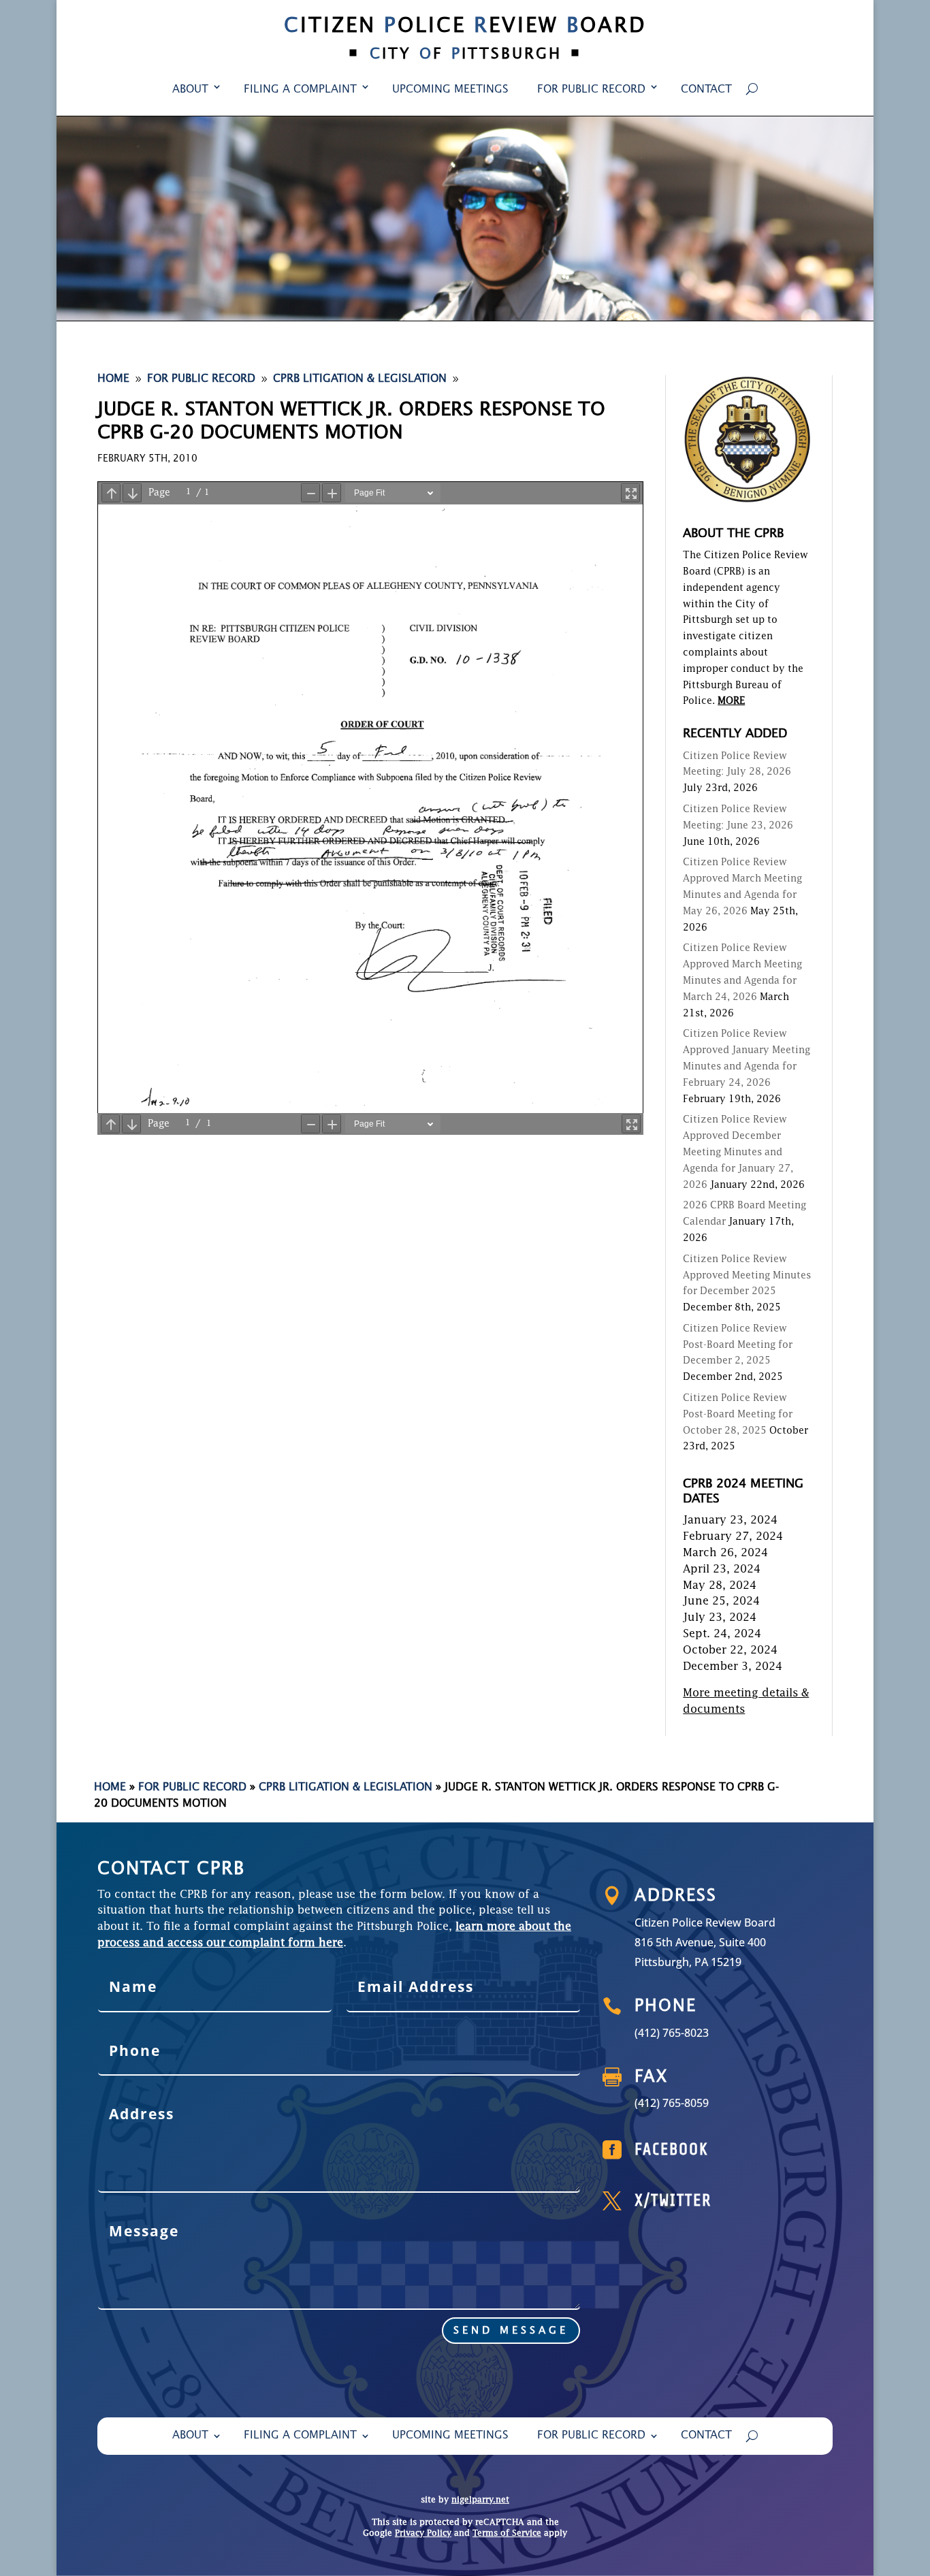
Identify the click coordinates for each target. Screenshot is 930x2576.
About (190, 90)
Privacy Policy (423, 2534)
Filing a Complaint (300, 90)
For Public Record (591, 90)
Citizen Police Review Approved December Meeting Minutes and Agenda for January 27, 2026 (738, 1152)
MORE (731, 701)
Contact (706, 90)
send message (511, 2331)
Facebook (672, 2150)
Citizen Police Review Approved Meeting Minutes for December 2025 (747, 1276)
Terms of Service (507, 2534)
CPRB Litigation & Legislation (346, 1788)
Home (110, 1788)
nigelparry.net (480, 2500)
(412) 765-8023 (672, 2033)
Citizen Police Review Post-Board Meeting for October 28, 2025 (738, 1415)
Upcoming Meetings (450, 90)
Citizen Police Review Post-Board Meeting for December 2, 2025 (738, 1345)
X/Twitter (673, 2201)
